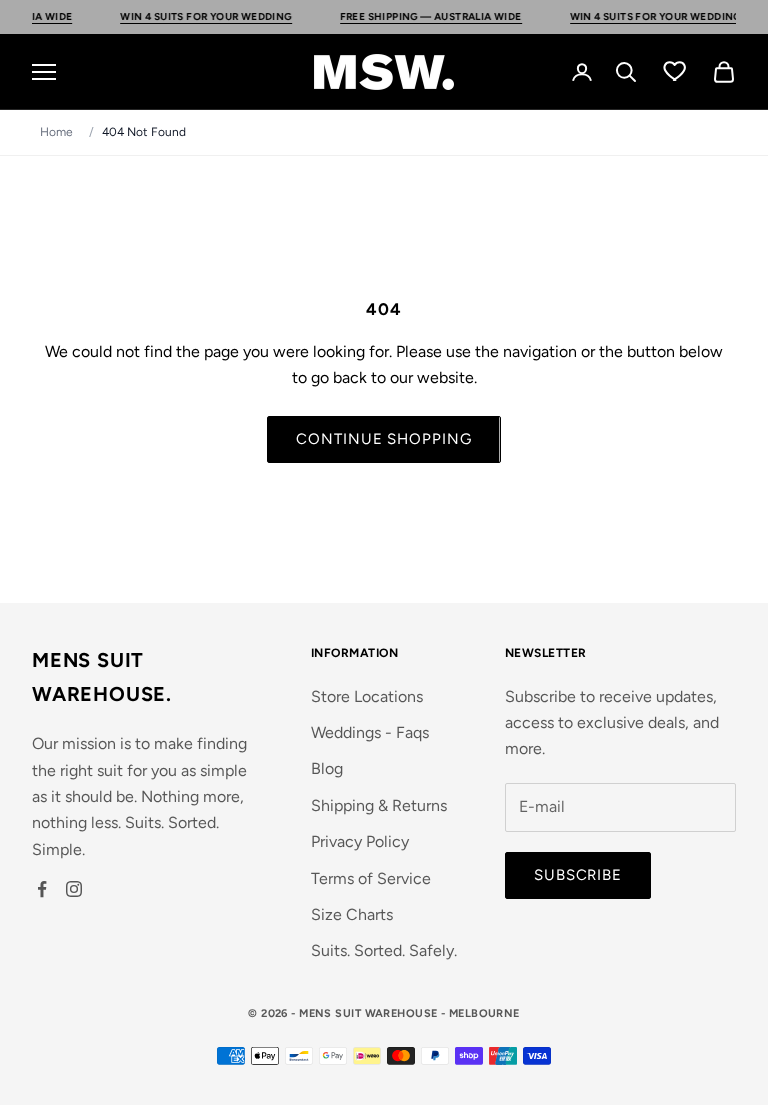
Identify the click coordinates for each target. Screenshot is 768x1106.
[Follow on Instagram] (74, 889)
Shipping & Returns (379, 805)
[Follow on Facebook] (42, 889)
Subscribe (578, 875)
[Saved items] (675, 70)
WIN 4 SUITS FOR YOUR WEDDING (193, 16)
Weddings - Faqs (370, 732)
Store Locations (367, 696)
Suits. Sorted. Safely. (384, 950)
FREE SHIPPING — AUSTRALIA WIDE (418, 16)
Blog (327, 768)
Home (56, 132)
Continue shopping (383, 439)
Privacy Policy (360, 841)
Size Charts (352, 914)
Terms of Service (371, 878)
